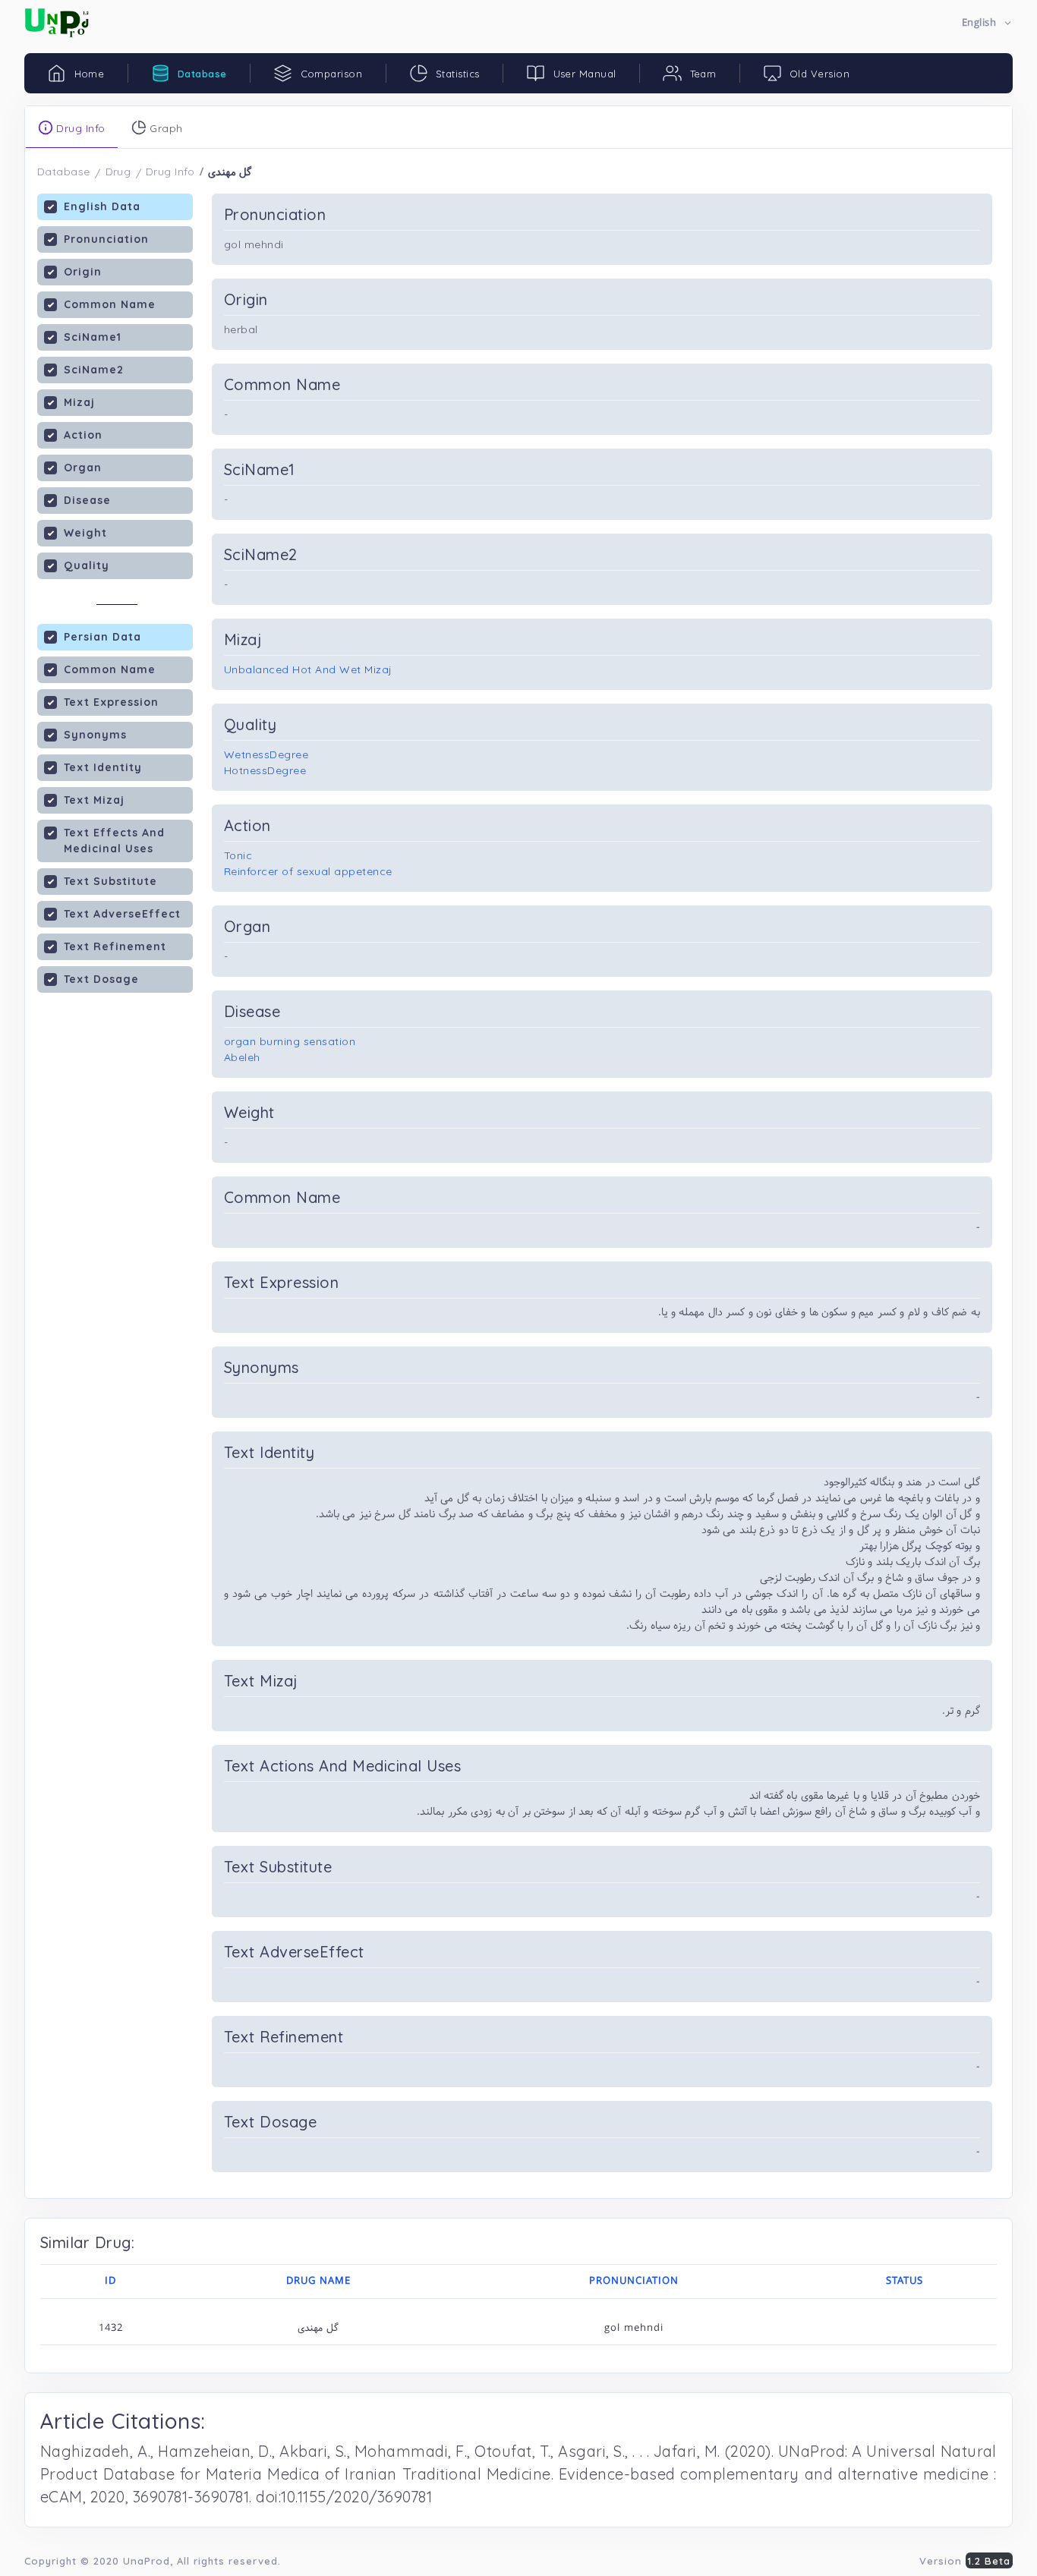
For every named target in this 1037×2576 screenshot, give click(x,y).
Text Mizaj (94, 800)
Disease (87, 500)
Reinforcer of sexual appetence (308, 871)
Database (64, 172)
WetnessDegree (266, 754)
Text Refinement (115, 946)
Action (83, 435)
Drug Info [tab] (79, 128)
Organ (83, 468)
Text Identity (103, 767)
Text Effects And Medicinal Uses (114, 841)
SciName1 (93, 337)
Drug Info (170, 172)
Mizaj (79, 402)
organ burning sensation (290, 1041)
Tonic (238, 855)
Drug (118, 172)
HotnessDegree (265, 770)
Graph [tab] (165, 128)
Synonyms (95, 735)
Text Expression (111, 702)
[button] (987, 23)
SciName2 (94, 370)
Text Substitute (110, 881)
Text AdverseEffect (122, 914)
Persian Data (102, 637)
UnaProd (147, 2561)
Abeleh (242, 1057)
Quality (87, 565)
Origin (83, 272)
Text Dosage (101, 979)
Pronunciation (106, 239)
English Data (102, 206)
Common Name (110, 304)
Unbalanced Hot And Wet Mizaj (308, 669)
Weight (85, 533)
